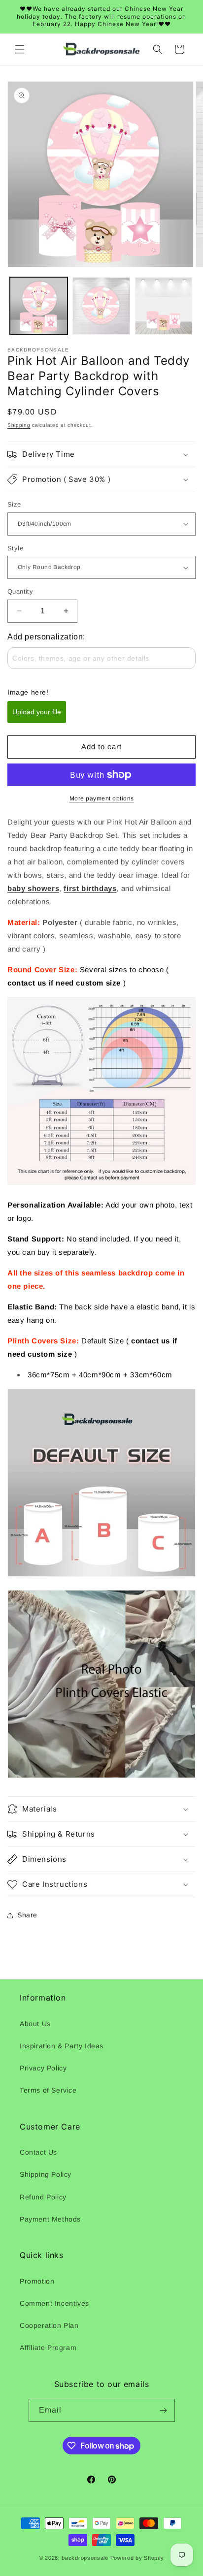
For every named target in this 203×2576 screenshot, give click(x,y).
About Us (35, 2024)
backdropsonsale (85, 2558)
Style (15, 548)
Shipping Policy (46, 2174)
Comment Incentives (54, 2303)
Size (14, 504)
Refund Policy (43, 2197)
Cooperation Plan (49, 2325)
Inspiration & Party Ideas (62, 2046)
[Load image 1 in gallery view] (39, 306)
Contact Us (38, 2152)
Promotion (37, 2281)
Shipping (19, 425)
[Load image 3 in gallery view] (164, 306)
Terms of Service (48, 2090)
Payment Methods (50, 2219)
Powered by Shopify (137, 2558)
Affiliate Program (48, 2348)
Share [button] (27, 1915)
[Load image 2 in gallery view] (101, 306)
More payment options (102, 798)
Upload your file (37, 712)
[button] (20, 49)
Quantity (20, 591)
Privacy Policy (43, 2068)
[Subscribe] (164, 2410)
